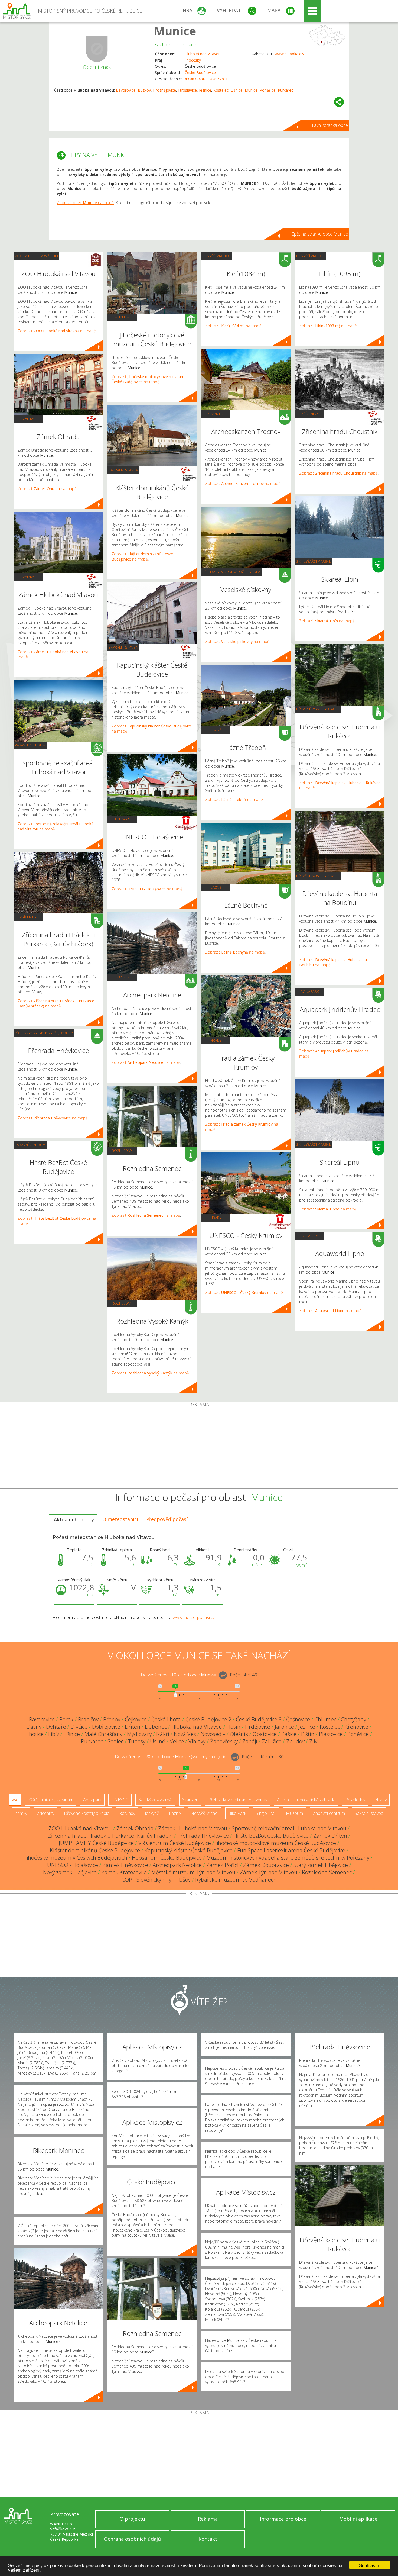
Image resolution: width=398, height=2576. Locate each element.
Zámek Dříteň (330, 1836)
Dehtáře (56, 1727)
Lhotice (35, 1734)
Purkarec (286, 90)
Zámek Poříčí (222, 1865)
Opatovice (265, 1734)
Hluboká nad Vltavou (203, 54)
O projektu (132, 2519)
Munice (175, 31)
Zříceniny (28, 917)
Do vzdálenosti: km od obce (178, 1675)
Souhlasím (370, 2565)
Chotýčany (353, 1719)
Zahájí (250, 1741)
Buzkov (144, 90)
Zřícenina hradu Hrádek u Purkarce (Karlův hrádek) (110, 1836)
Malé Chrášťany (103, 1734)
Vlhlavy (197, 1741)
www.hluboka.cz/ (290, 54)
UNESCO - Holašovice (73, 1865)
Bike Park (237, 1813)
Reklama (208, 2519)
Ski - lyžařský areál (314, 561)
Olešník (239, 1734)
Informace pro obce (283, 2519)
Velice (177, 1741)
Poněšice (268, 90)
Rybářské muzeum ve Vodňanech (236, 1880)
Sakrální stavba (123, 470)
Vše (15, 1800)
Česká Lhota (166, 1719)
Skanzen (122, 977)
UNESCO (122, 819)
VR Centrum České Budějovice (175, 1843)
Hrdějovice (258, 1727)
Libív (54, 1734)
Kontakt (208, 2539)
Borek (66, 1719)
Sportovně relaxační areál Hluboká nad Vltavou (289, 1828)
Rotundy (127, 1813)
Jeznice (205, 90)
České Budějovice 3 (259, 1719)
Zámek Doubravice (266, 1865)
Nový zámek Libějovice (70, 1872)
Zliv (313, 1741)
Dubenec (156, 1727)
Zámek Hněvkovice (125, 1865)
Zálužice (272, 1741)
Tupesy (137, 1741)
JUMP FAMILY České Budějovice (96, 1843)
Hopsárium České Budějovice (167, 1858)
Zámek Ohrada (135, 1828)
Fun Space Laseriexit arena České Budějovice (291, 1850)
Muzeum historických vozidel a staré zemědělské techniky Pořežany (288, 1858)
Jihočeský (193, 60)
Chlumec (325, 1719)
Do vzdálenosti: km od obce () (171, 1757)
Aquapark (310, 991)
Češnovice (298, 1719)
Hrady (216, 1040)
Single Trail (266, 1813)
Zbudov (295, 1741)
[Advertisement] (199, 1448)
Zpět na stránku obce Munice (320, 234)
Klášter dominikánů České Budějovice (95, 1850)
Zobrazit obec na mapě (85, 203)
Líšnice (237, 90)
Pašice (289, 1734)
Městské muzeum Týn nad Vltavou (193, 1872)
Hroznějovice (164, 90)
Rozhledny (122, 1151)
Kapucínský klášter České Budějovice (189, 1850)
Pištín (308, 1734)
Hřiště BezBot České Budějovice (271, 1836)
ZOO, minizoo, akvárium (36, 256)
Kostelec (221, 90)
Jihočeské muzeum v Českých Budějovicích (76, 1858)
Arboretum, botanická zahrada (306, 1800)
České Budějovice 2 (208, 1719)
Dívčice (79, 1727)
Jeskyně (152, 1813)
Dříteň (133, 1727)
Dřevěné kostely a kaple (318, 709)
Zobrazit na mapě (57, 331)
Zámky (28, 419)
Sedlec (115, 1741)
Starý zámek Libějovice (321, 1865)
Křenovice (356, 1727)
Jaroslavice (187, 90)
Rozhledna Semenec (327, 1872)
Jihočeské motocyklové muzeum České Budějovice (276, 1843)
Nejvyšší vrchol (216, 256)
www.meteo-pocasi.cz (194, 1617)
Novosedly (213, 1734)
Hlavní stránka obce (329, 125)
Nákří (163, 1734)
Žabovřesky (224, 1741)
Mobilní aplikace (358, 2519)
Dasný (34, 1727)
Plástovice (331, 1734)
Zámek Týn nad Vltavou (269, 1872)
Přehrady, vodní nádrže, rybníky (44, 1033)
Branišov (88, 1719)
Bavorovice (126, 90)
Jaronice (284, 1727)
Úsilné (158, 1741)
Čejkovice (136, 1719)
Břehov (112, 1719)
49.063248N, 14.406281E (206, 79)
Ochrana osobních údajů (132, 2539)
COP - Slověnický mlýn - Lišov (156, 1880)
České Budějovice (200, 73)
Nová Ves (185, 1734)
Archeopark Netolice (177, 1865)
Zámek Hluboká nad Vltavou (193, 1828)
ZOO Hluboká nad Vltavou (80, 1828)
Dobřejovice (106, 1727)
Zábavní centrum (30, 745)
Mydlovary (139, 1734)
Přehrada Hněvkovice (203, 1836)
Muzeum (122, 317)
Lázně (216, 730)
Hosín (234, 1727)
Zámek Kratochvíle (124, 1872)
